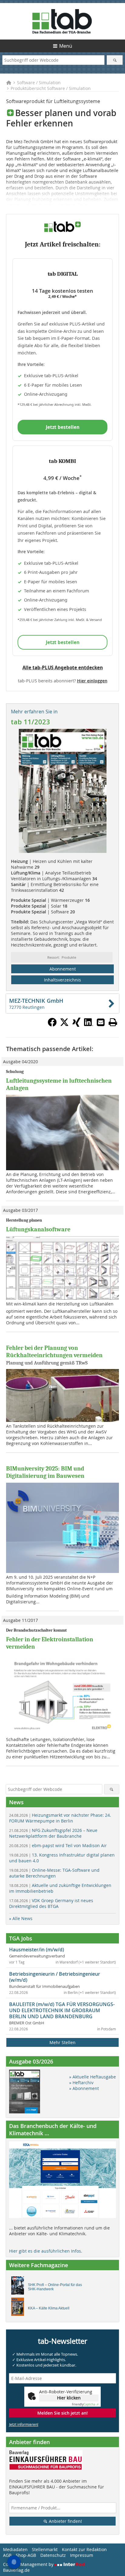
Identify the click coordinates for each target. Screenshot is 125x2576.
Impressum (82, 2555)
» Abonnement (84, 2088)
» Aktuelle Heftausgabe (93, 2077)
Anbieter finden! (65, 2521)
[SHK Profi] (19, 2287)
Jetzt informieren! (24, 2424)
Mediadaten (15, 2549)
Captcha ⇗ (85, 2404)
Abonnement (63, 969)
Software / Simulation (39, 83)
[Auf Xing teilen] (76, 1025)
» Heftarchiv (81, 2083)
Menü (66, 46)
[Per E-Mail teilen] (101, 1022)
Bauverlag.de (16, 2570)
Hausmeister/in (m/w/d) (37, 1950)
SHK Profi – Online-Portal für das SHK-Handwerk (55, 2287)
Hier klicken (69, 2398)
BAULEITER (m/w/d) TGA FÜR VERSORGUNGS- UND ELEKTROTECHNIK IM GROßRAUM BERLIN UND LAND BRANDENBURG (62, 2010)
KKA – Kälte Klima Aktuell (49, 2308)
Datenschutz (53, 2555)
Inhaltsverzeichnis (62, 980)
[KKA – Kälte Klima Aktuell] (19, 2308)
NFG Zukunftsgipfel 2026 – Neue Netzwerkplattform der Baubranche (53, 1833)
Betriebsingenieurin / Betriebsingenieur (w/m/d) (55, 1977)
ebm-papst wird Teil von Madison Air (58, 1845)
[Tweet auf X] (64, 1025)
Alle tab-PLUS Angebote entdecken (63, 667)
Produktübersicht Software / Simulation (51, 88)
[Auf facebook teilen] (52, 1025)
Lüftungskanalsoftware (38, 1229)
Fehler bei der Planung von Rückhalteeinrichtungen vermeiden (54, 1352)
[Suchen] (115, 60)
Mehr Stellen (62, 2042)
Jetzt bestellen (63, 427)
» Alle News (21, 1918)
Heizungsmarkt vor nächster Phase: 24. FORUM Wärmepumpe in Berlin (60, 1818)
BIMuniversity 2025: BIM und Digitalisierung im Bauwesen (45, 1472)
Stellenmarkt (45, 2549)
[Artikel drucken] (113, 1022)
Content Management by (29, 2564)
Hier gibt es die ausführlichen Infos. (46, 2251)
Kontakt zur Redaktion (84, 2549)
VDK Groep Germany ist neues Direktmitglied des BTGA (51, 1903)
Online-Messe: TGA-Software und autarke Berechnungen (54, 1873)
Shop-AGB (26, 2555)
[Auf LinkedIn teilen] (89, 1025)
